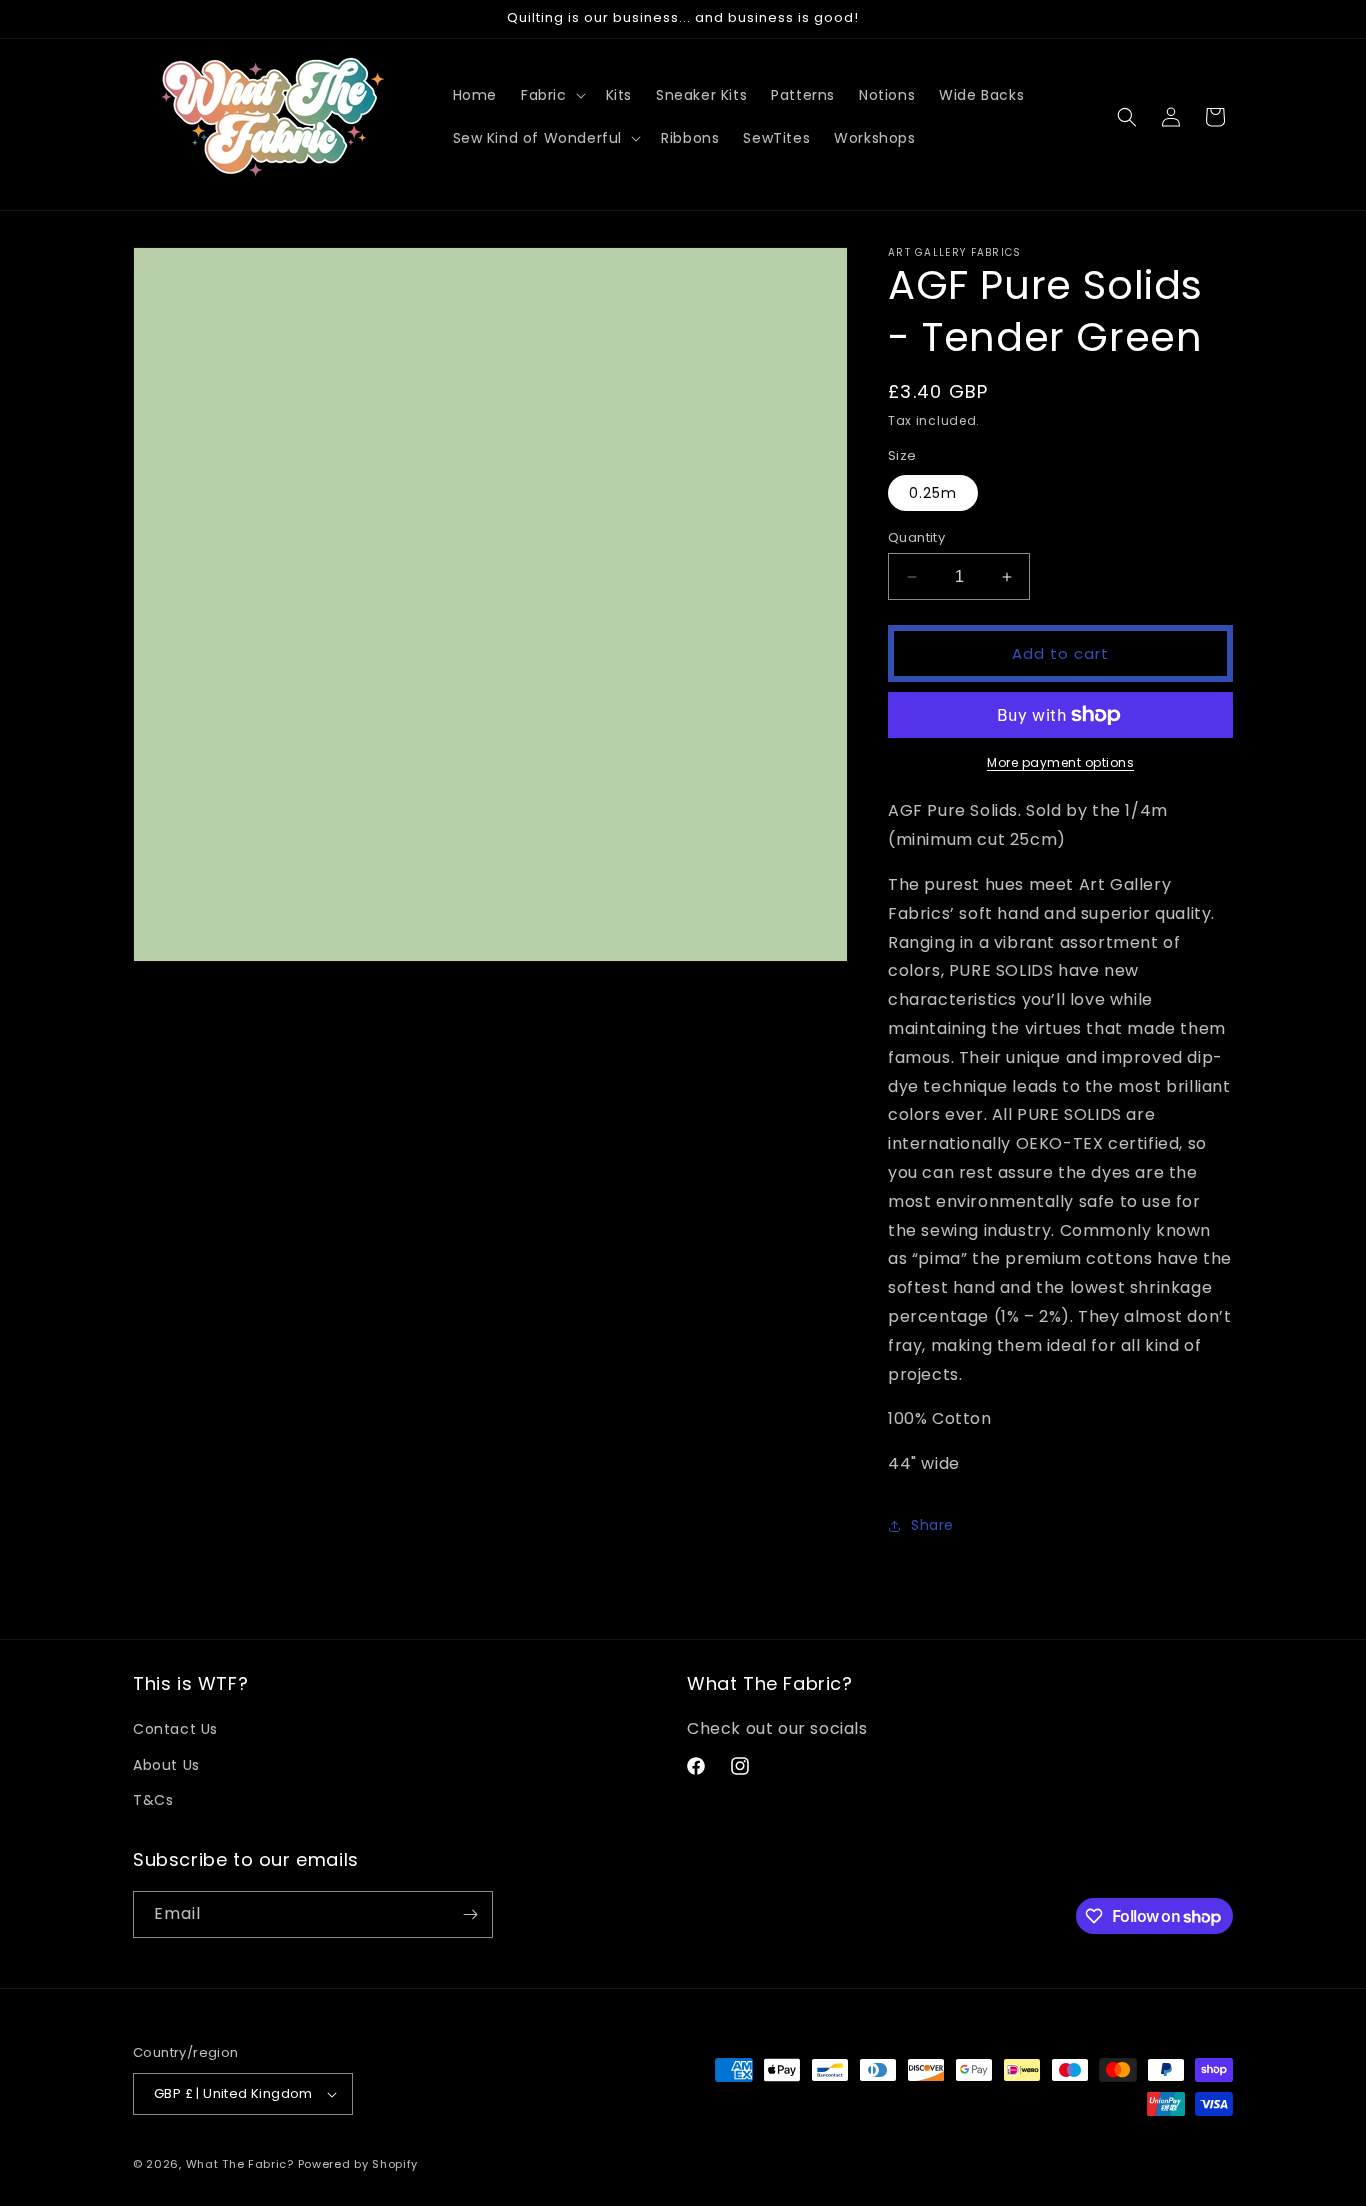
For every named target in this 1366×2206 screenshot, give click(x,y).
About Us (166, 1765)
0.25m (933, 493)
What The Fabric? (240, 2164)
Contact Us (175, 1729)
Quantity (916, 537)
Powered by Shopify (358, 2164)
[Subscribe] (470, 1914)
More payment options (1060, 762)
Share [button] (932, 1525)
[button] (551, 95)
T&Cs (153, 1800)
